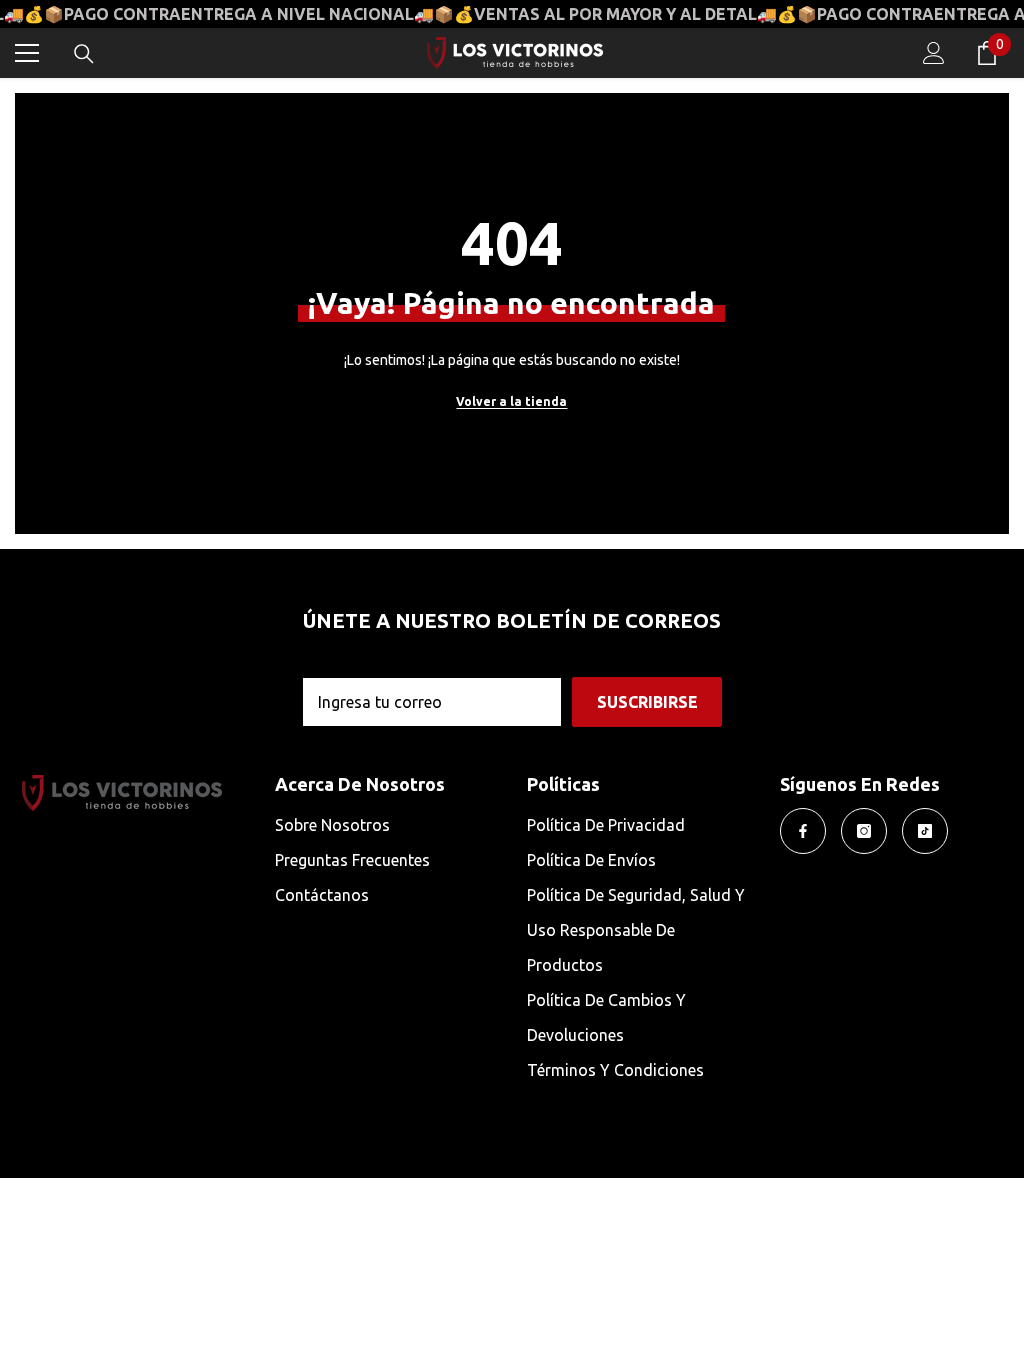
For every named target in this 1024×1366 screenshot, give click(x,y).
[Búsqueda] (84, 54)
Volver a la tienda (511, 401)
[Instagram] (864, 831)
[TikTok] (925, 831)
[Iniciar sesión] (934, 53)
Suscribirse (647, 702)
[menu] (27, 53)
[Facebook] (803, 831)
